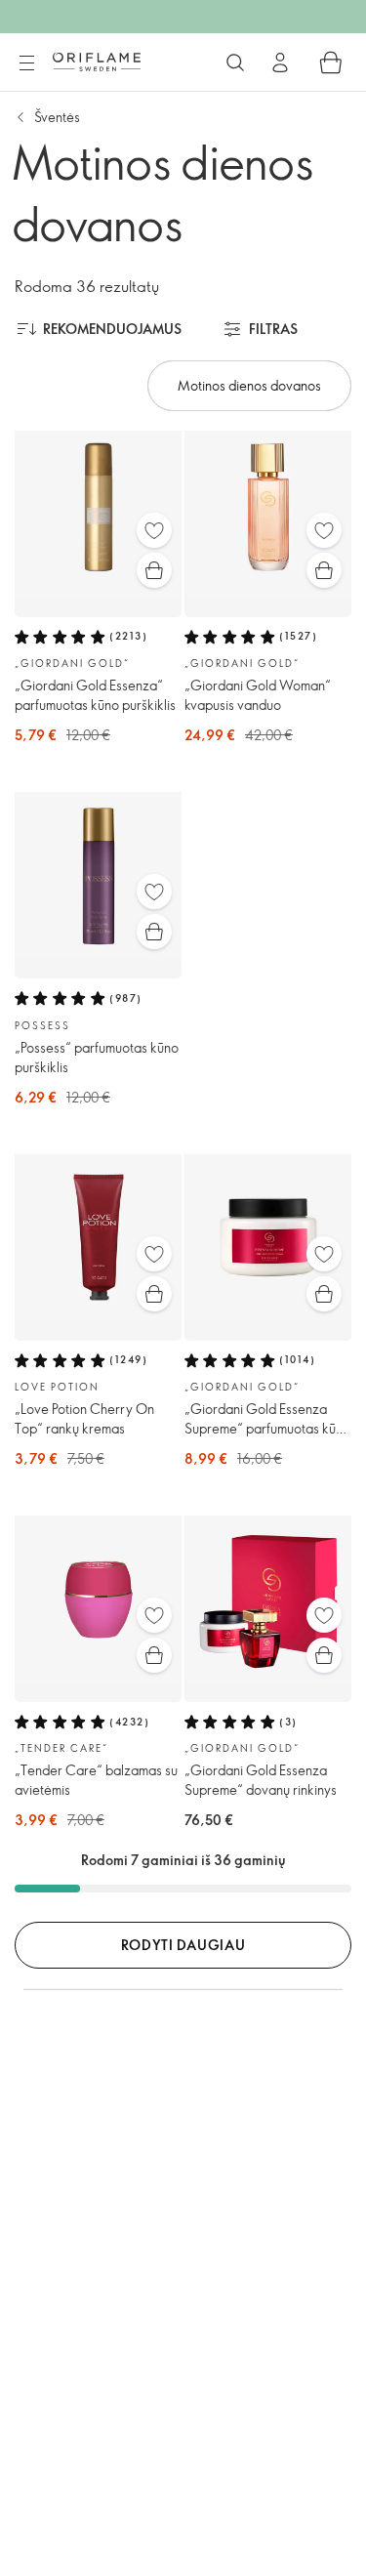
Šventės (57, 117)
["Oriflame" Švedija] (97, 62)
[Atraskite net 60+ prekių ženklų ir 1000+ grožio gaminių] (235, 62)
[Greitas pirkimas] (154, 570)
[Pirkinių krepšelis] (331, 62)
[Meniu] (26, 63)
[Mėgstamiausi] (154, 530)
